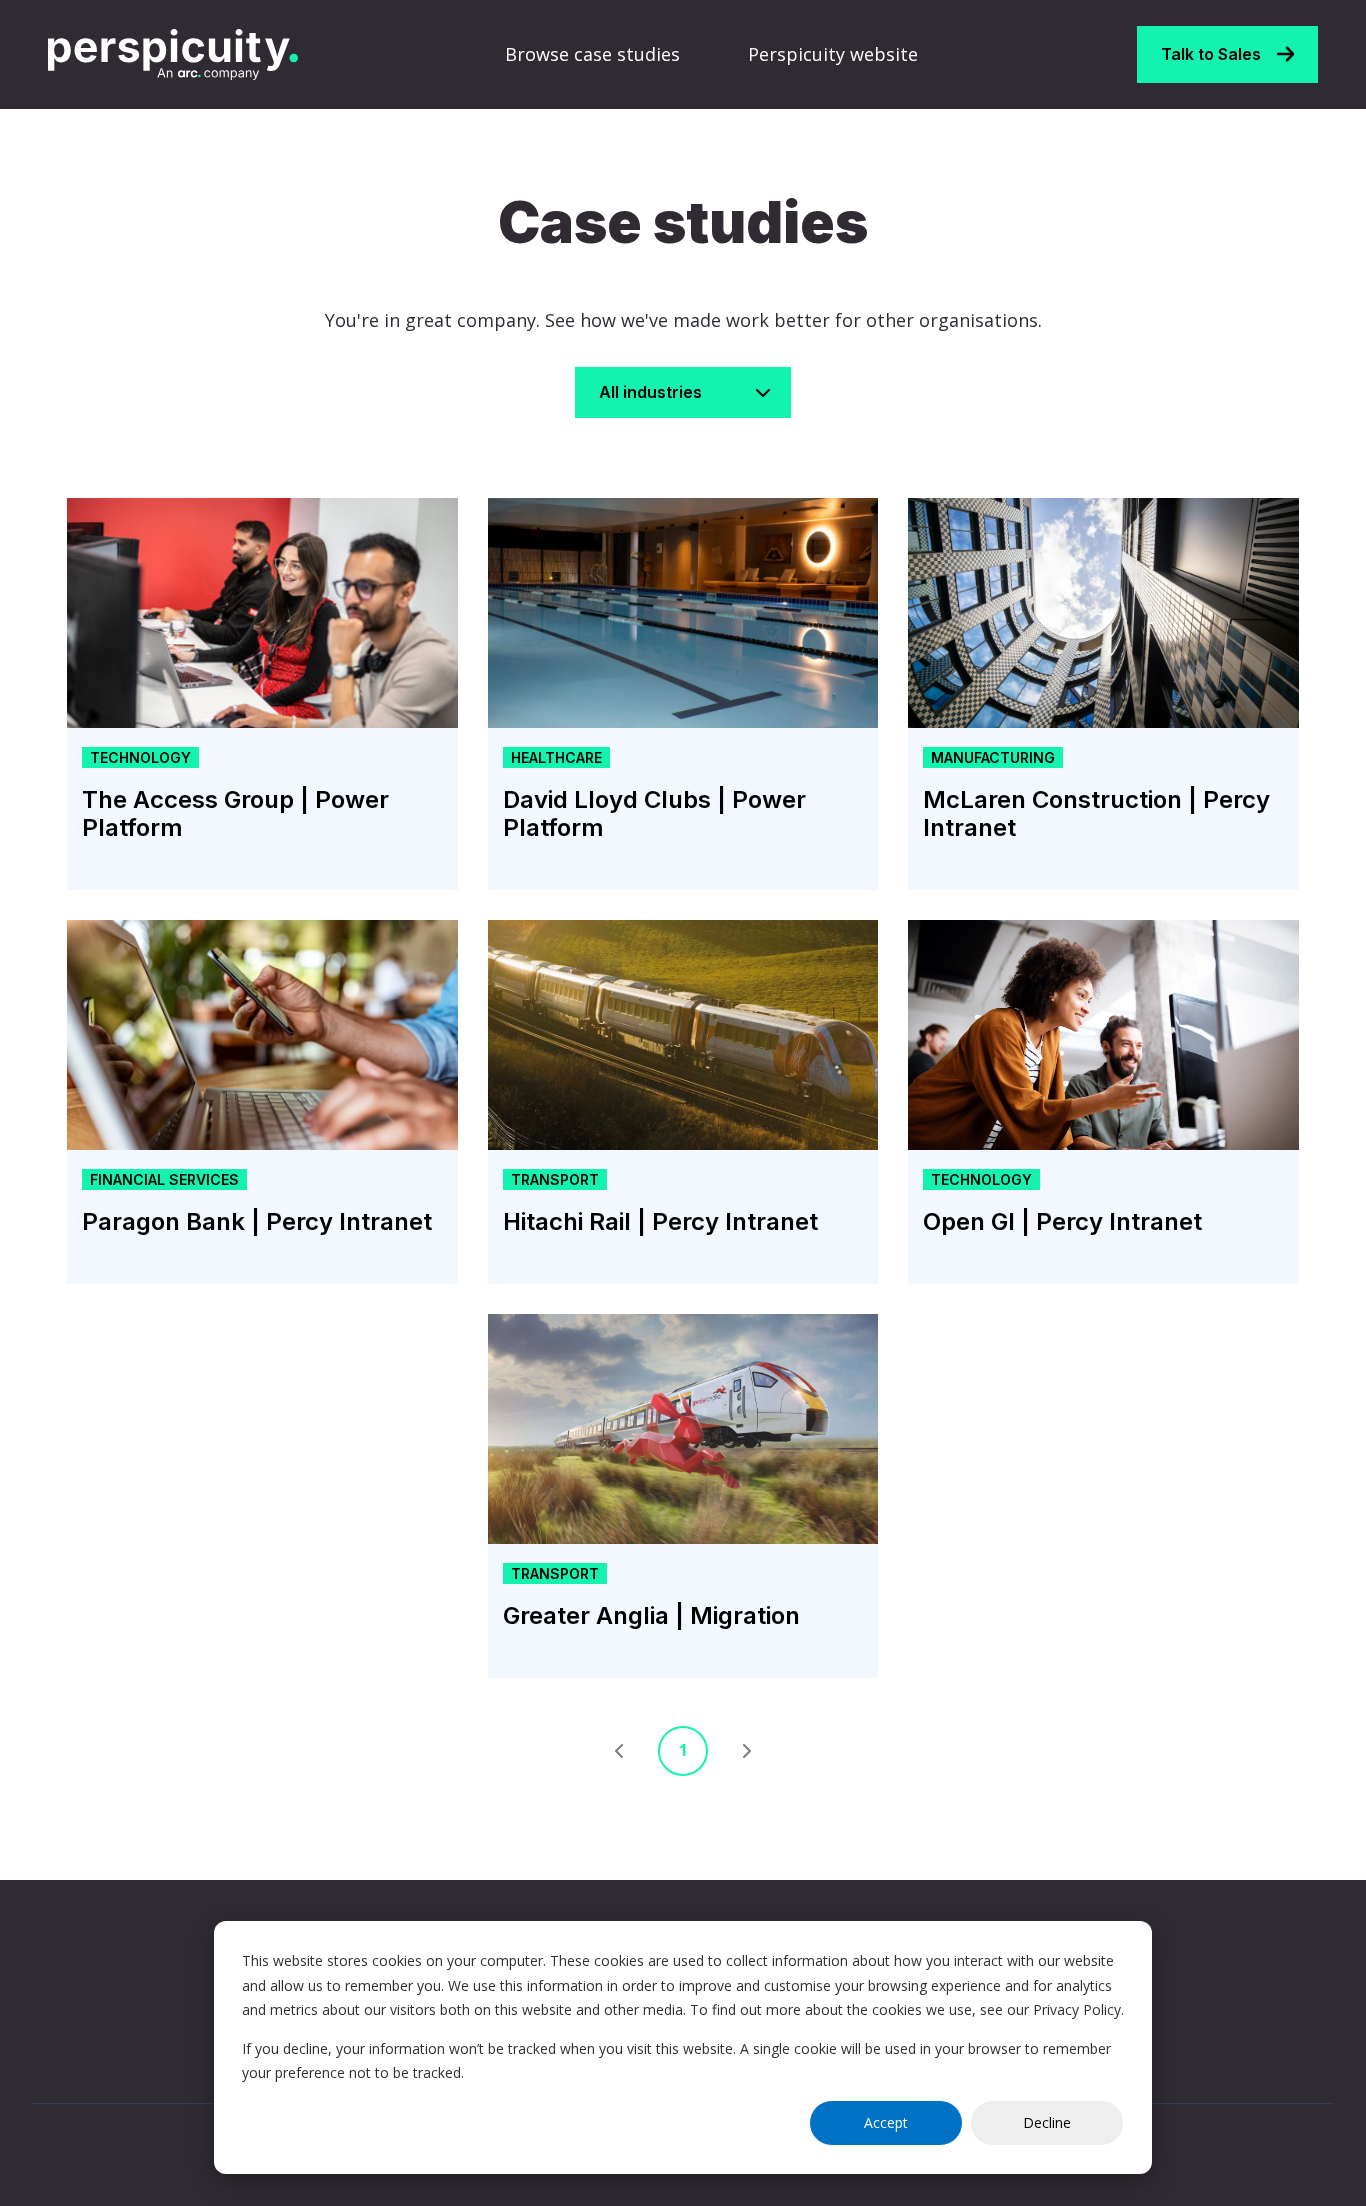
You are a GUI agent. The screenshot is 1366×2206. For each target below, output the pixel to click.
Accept (886, 2122)
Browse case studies (592, 54)
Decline (1047, 2122)
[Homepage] (173, 54)
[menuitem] (598, 55)
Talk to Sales (1211, 54)
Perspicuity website (833, 54)
